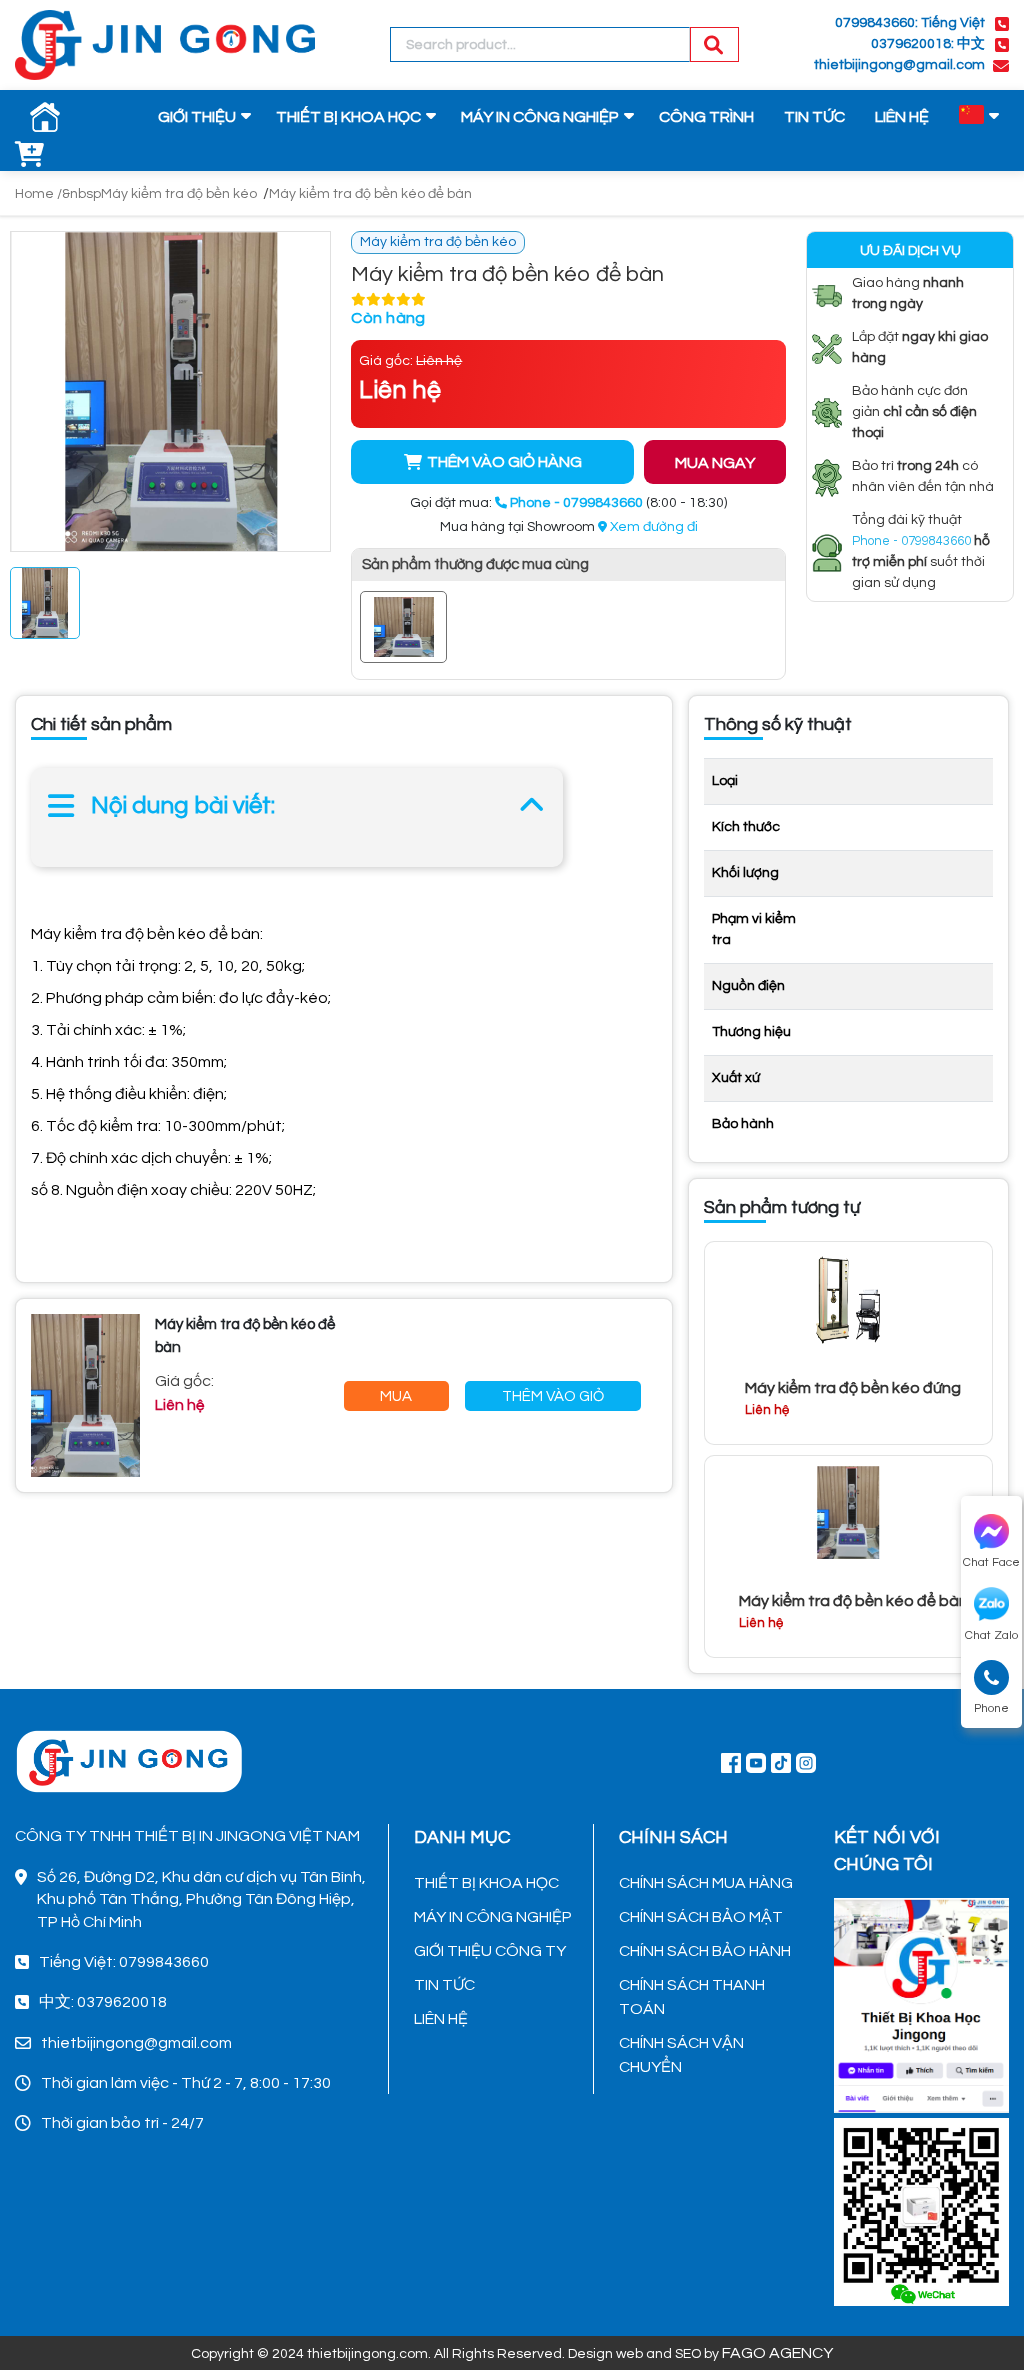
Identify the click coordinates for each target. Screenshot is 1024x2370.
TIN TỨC (814, 117)
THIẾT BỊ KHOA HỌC (348, 117)
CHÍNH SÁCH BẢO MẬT (701, 1917)
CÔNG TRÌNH (706, 117)
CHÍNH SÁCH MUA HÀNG (706, 1883)
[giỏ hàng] (30, 156)
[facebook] (921, 2003)
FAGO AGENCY (777, 2353)
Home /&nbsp (58, 194)
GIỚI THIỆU (197, 117)
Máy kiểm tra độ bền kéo (179, 194)
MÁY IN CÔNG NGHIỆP (540, 117)
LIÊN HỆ (902, 117)
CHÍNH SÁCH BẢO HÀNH (705, 1951)
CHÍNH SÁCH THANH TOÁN (692, 1997)
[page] (731, 1762)
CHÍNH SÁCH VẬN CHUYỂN (681, 2055)
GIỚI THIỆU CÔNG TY (490, 1951)
